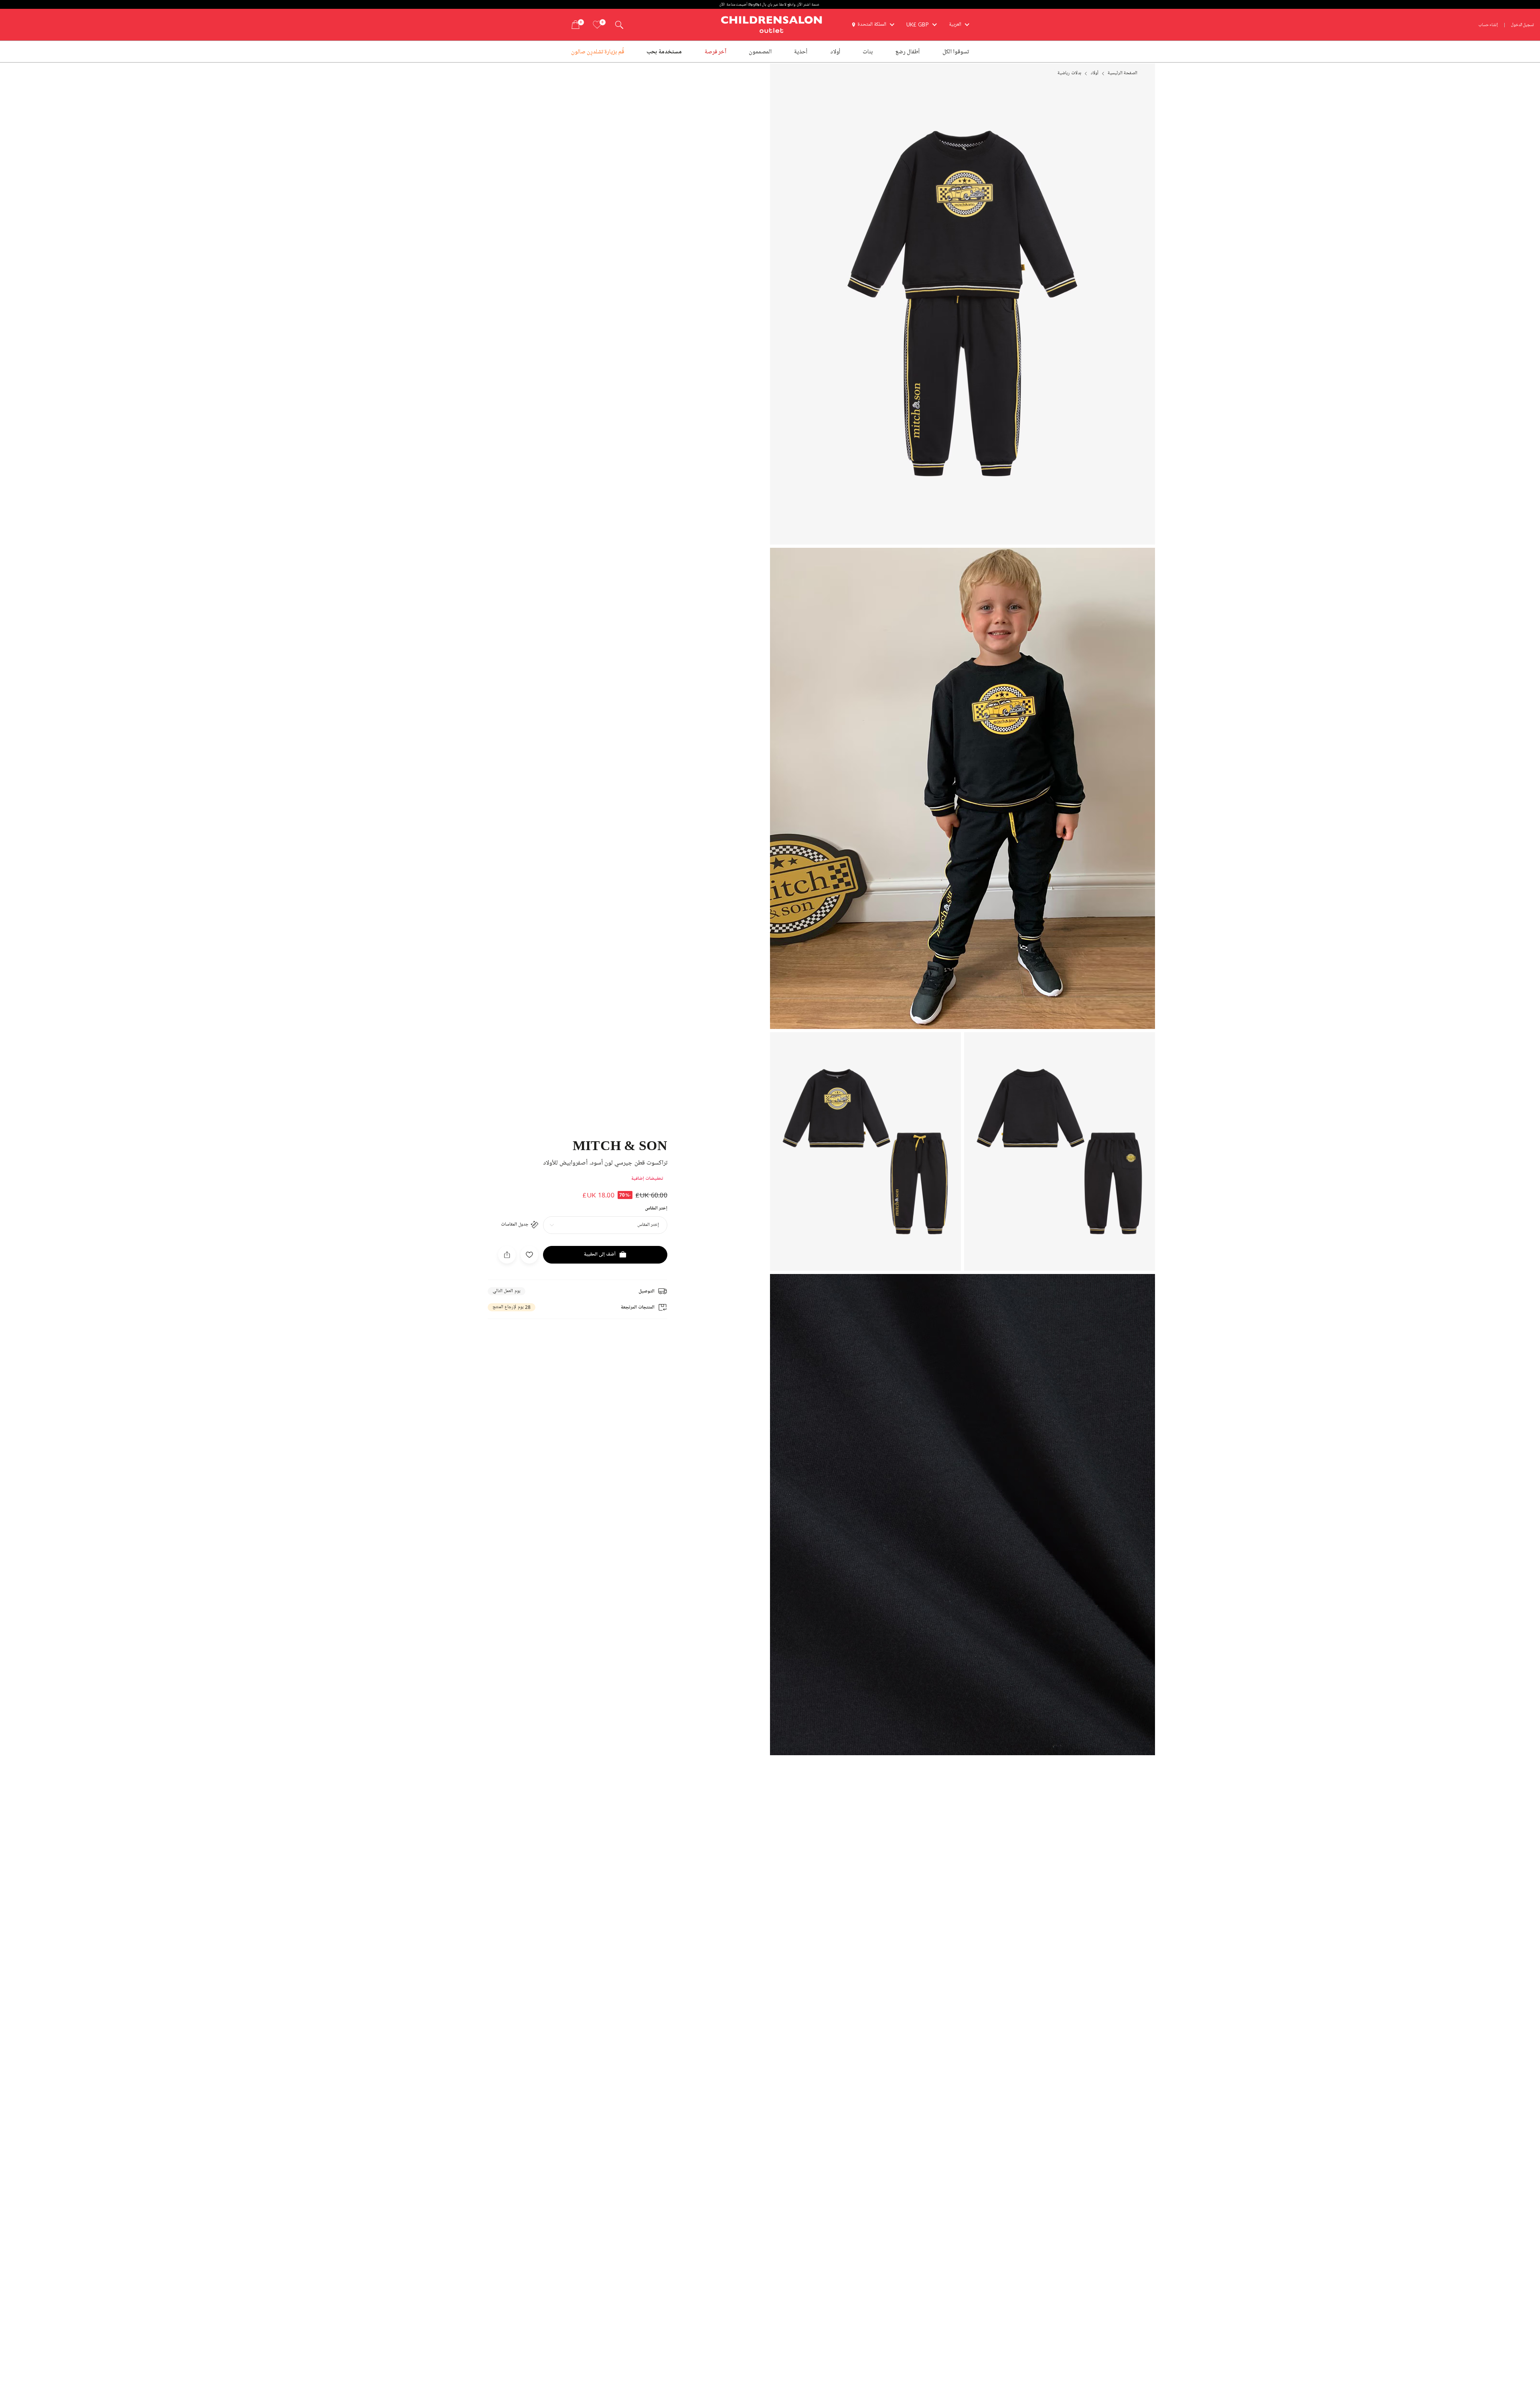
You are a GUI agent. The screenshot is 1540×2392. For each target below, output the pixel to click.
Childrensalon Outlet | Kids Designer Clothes (772, 24)
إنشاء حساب (1488, 25)
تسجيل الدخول (1523, 25)
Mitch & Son (620, 1145)
